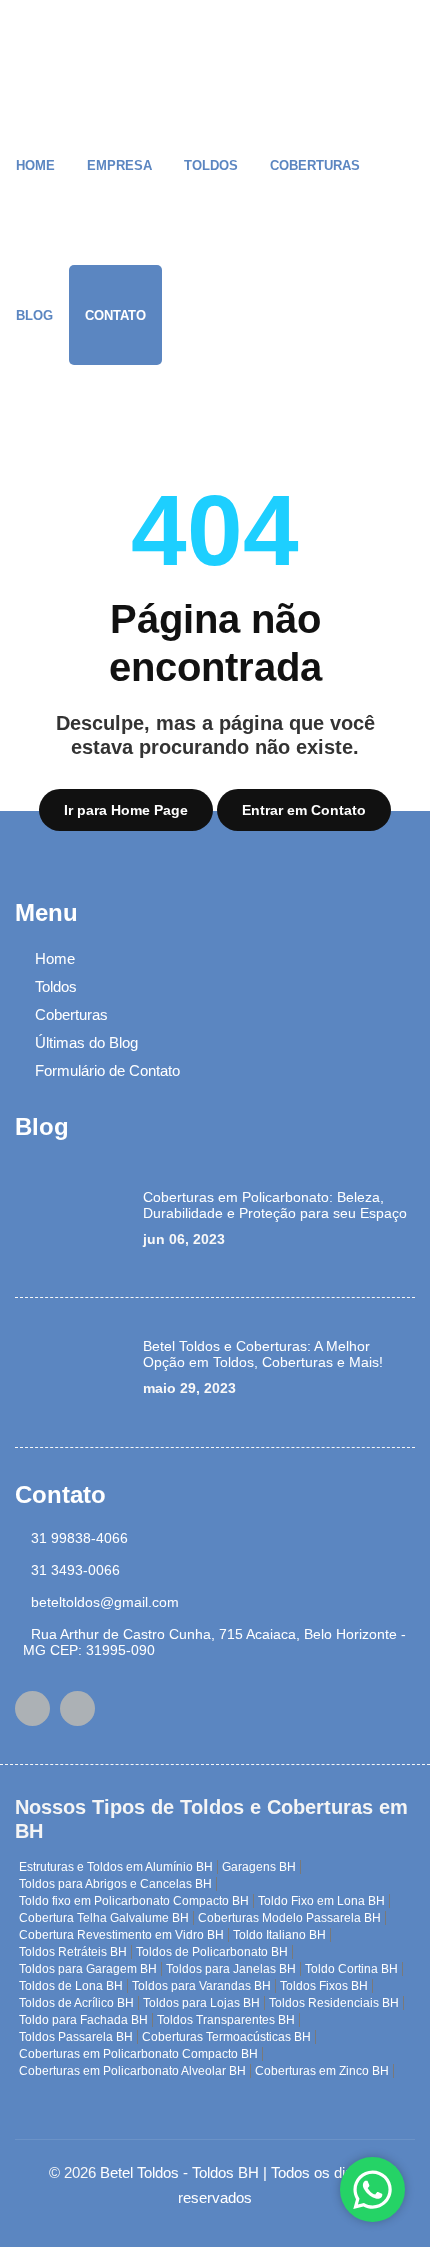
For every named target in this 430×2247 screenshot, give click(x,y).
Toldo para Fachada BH (83, 2020)
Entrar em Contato (304, 810)
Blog (34, 315)
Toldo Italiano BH (279, 1935)
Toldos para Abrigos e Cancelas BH (115, 1884)
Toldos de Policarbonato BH (212, 1952)
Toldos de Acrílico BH (76, 2003)
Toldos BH (225, 2172)
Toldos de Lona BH (71, 1986)
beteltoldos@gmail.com (105, 1602)
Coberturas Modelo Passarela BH (289, 1918)
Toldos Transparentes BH (226, 2020)
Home (35, 165)
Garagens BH (259, 1867)
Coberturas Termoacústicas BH (226, 2037)
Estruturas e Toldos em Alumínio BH (116, 1867)
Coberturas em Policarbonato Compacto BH (138, 2054)
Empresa (119, 165)
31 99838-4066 (79, 1538)
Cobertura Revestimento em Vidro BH (121, 1935)
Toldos (211, 165)
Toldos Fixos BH (324, 1986)
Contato (115, 315)
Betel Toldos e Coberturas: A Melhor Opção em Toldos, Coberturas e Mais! (263, 1354)
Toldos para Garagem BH (88, 1969)
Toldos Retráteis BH (73, 1952)
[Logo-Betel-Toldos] (45, 49)
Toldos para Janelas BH (231, 1969)
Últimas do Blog (86, 1042)
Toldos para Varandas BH (201, 1986)
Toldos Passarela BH (76, 2037)
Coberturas (315, 165)
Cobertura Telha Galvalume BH (104, 1918)
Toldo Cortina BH (351, 1969)
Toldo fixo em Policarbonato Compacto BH (134, 1901)
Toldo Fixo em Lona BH (321, 1901)
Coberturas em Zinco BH (322, 2071)
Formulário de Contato (107, 1070)
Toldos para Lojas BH (201, 2003)
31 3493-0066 (75, 1570)
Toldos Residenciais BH (334, 2003)
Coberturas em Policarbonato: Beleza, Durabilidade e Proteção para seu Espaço (275, 1205)
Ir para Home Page (126, 810)
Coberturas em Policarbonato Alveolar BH (132, 2071)
